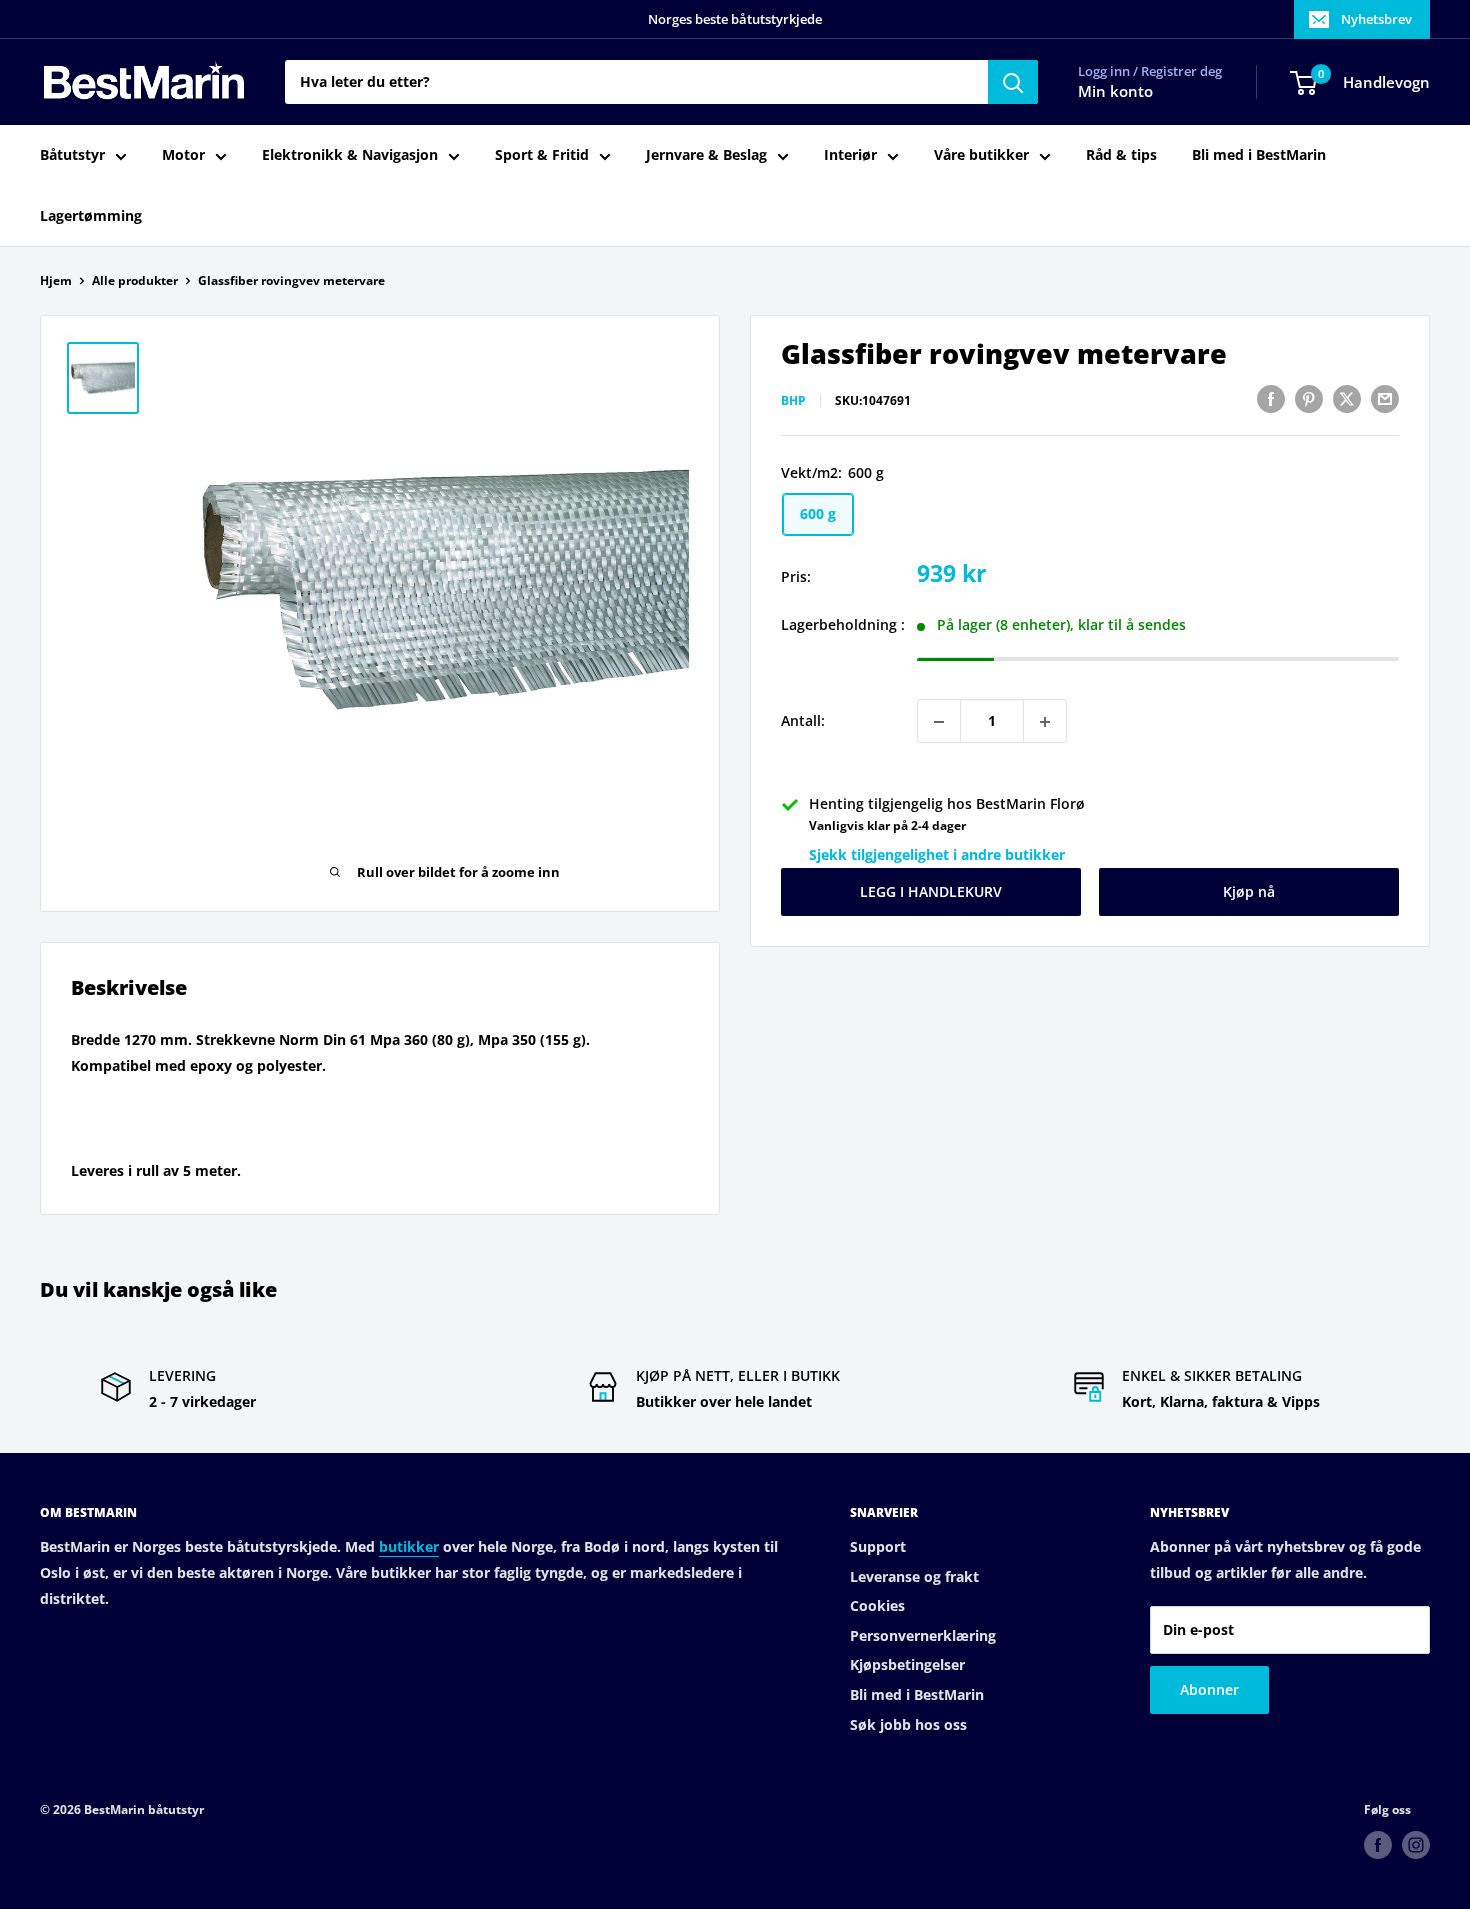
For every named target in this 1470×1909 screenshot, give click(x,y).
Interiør (850, 155)
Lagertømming (91, 215)
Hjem (56, 280)
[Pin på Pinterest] (1309, 399)
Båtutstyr (72, 155)
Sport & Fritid (542, 155)
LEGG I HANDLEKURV (931, 892)
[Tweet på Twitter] (1347, 399)
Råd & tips (1121, 155)
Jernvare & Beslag (706, 155)
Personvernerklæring (923, 1635)
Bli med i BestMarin (1259, 155)
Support (878, 1546)
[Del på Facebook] (1271, 399)
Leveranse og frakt (914, 1576)
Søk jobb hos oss (908, 1724)
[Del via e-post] (1385, 399)
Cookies (877, 1605)
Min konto (1115, 92)
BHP (793, 401)
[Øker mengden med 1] (1045, 722)
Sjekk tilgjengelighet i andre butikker (937, 854)
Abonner (1209, 1689)
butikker (409, 1546)
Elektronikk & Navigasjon (350, 155)
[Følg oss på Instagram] (1416, 1845)
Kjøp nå (1249, 892)
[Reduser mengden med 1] (939, 722)
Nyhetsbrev (1376, 19)
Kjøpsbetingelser (907, 1664)
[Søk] (1013, 82)
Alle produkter (135, 280)
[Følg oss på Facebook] (1378, 1845)
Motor (183, 155)
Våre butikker (981, 155)
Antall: (803, 721)
